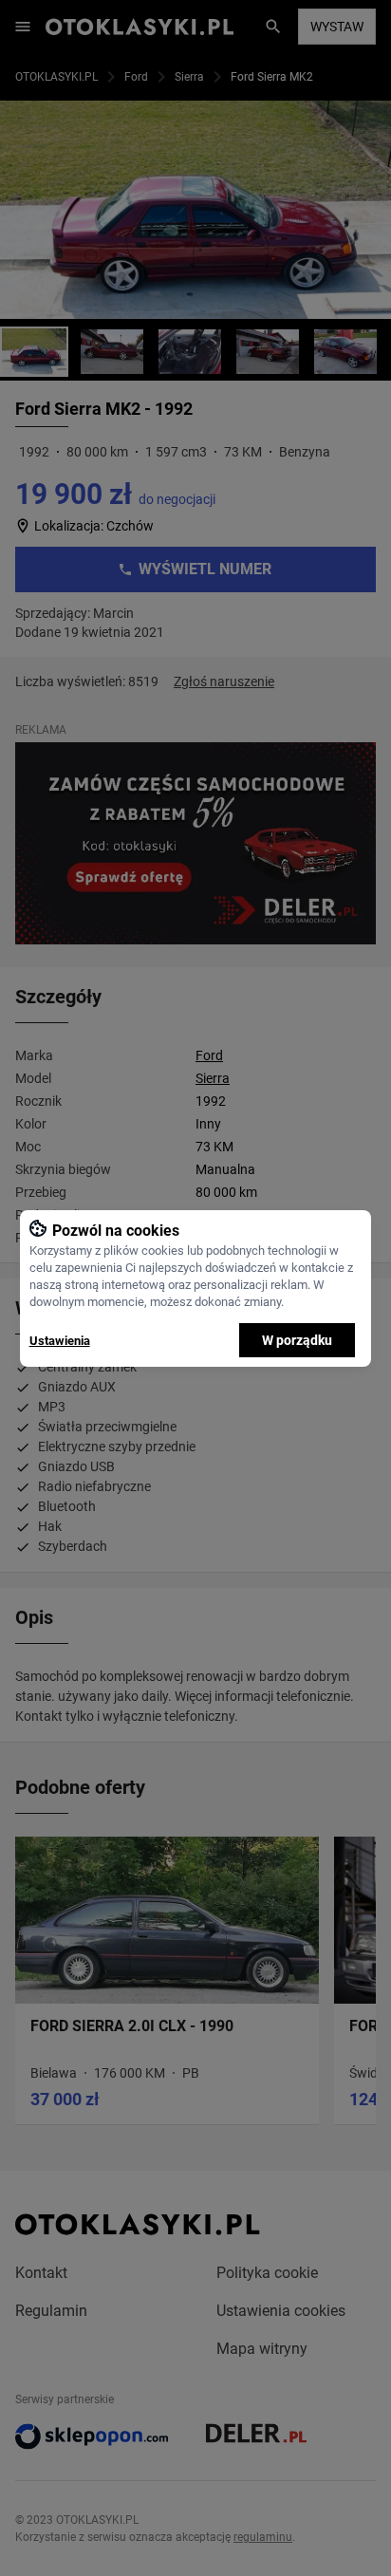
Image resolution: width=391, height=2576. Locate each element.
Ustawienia (60, 1341)
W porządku (297, 1340)
